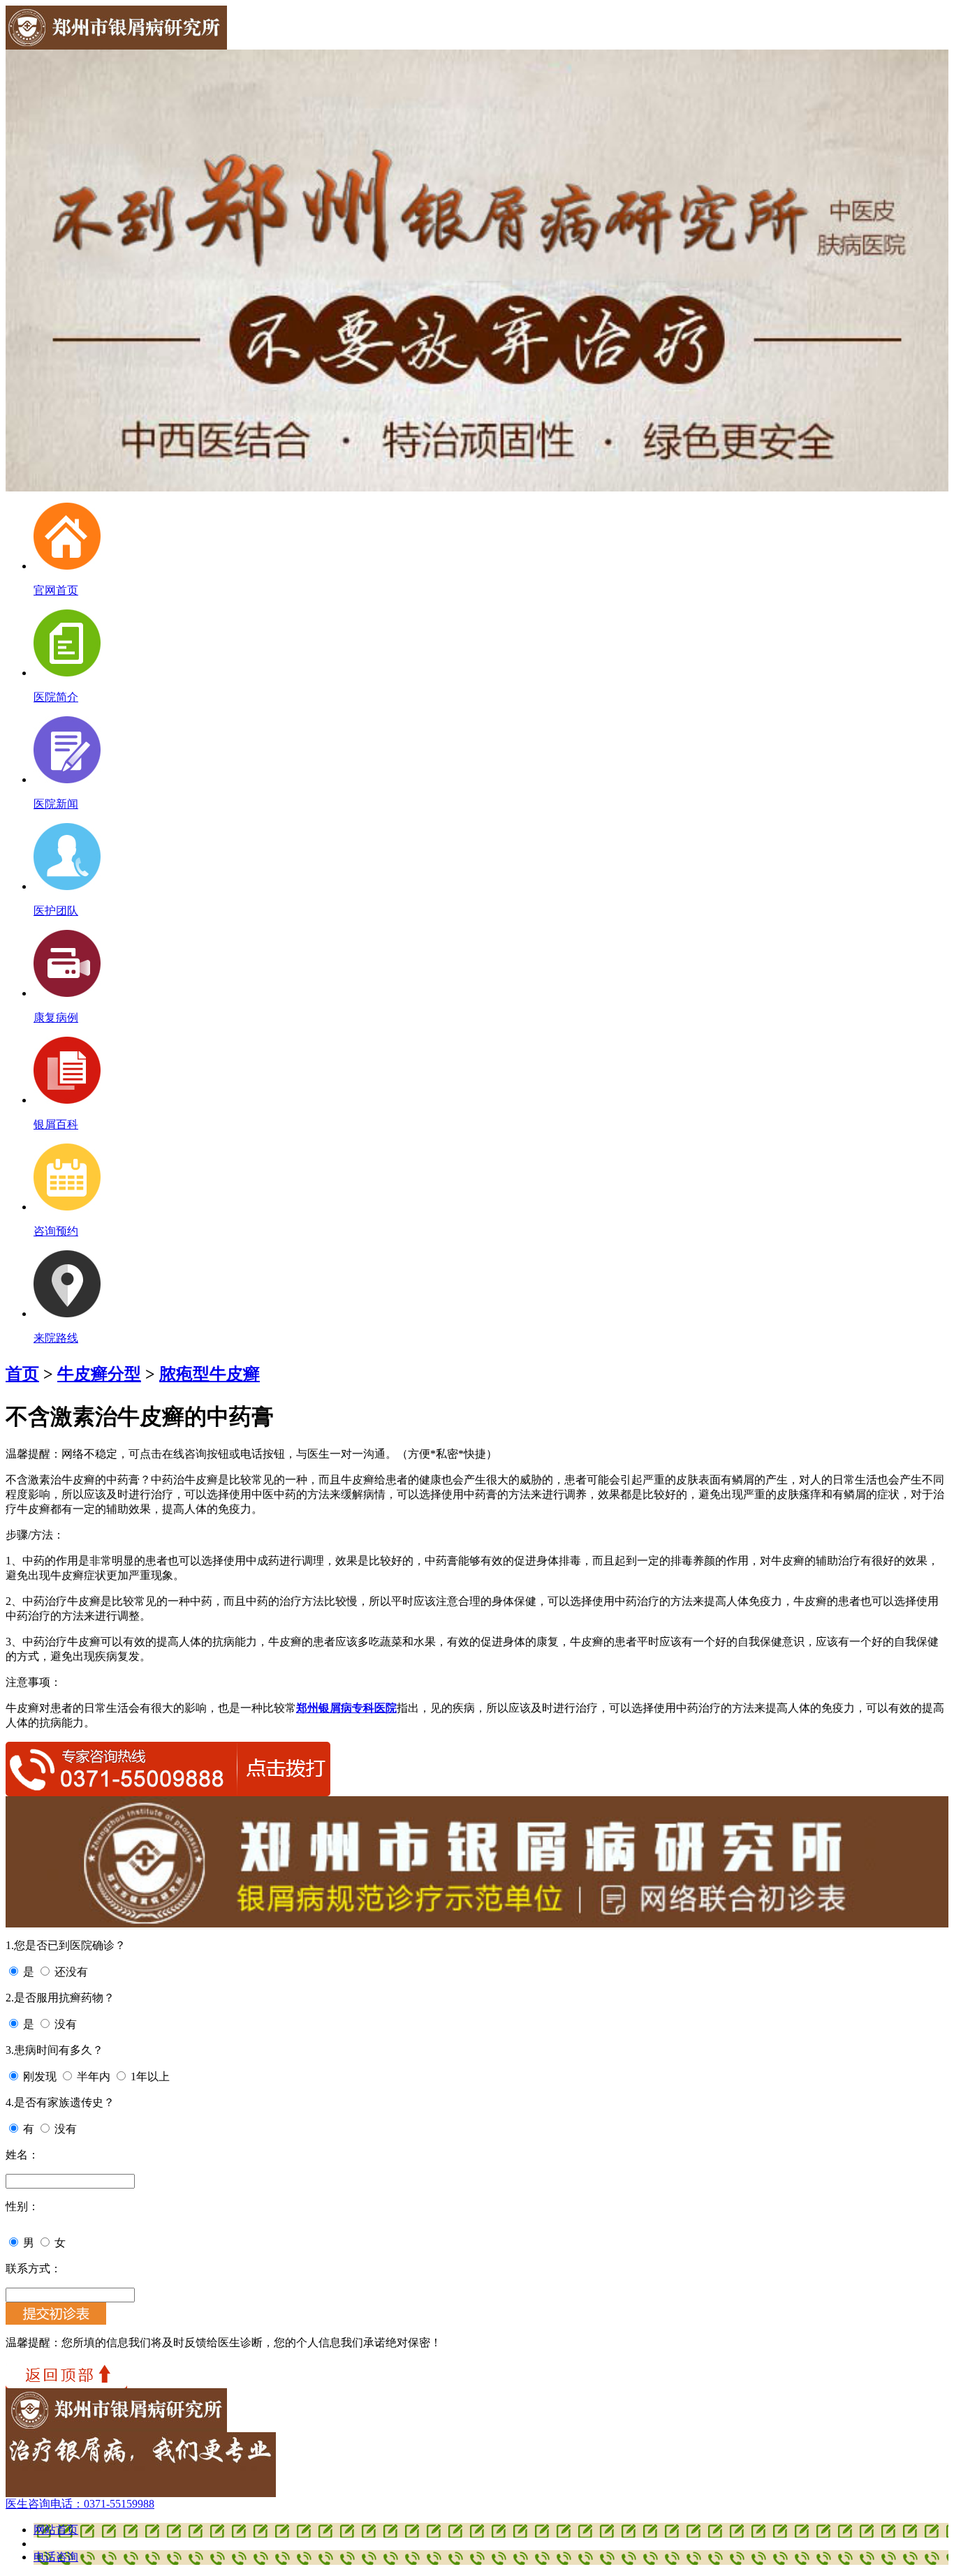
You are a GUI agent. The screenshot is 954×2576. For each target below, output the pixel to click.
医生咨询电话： (80, 2504)
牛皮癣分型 (99, 1374)
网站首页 (56, 2530)
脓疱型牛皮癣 (210, 1374)
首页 (22, 1374)
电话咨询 (56, 2557)
